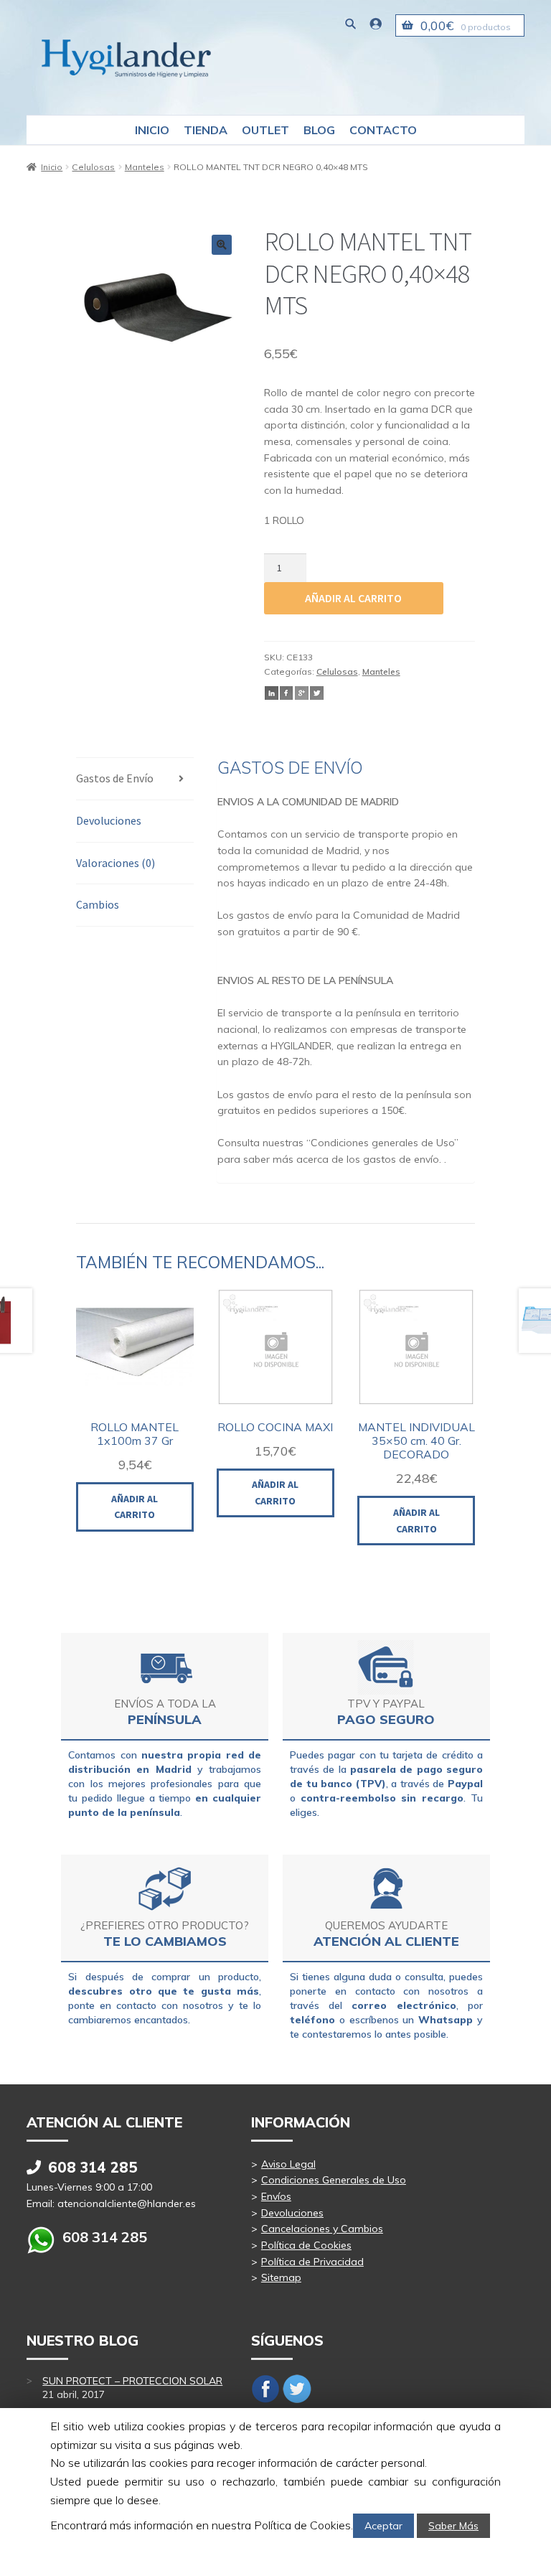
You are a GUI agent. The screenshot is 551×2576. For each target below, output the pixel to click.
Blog (319, 130)
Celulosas (93, 167)
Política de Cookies (306, 2245)
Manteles (145, 167)
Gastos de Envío (115, 778)
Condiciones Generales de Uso (334, 2180)
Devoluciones (109, 820)
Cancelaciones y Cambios (322, 2229)
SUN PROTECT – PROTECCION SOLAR (132, 2381)
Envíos (276, 2196)
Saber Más (453, 2526)
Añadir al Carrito (135, 1507)
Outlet (265, 130)
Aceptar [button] (383, 2526)
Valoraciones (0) (116, 863)
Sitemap (281, 2277)
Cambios (98, 904)
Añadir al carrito (353, 598)
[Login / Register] (376, 23)
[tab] (135, 779)
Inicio (152, 130)
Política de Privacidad (312, 2262)
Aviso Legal (288, 2164)
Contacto (383, 130)
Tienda (206, 130)
